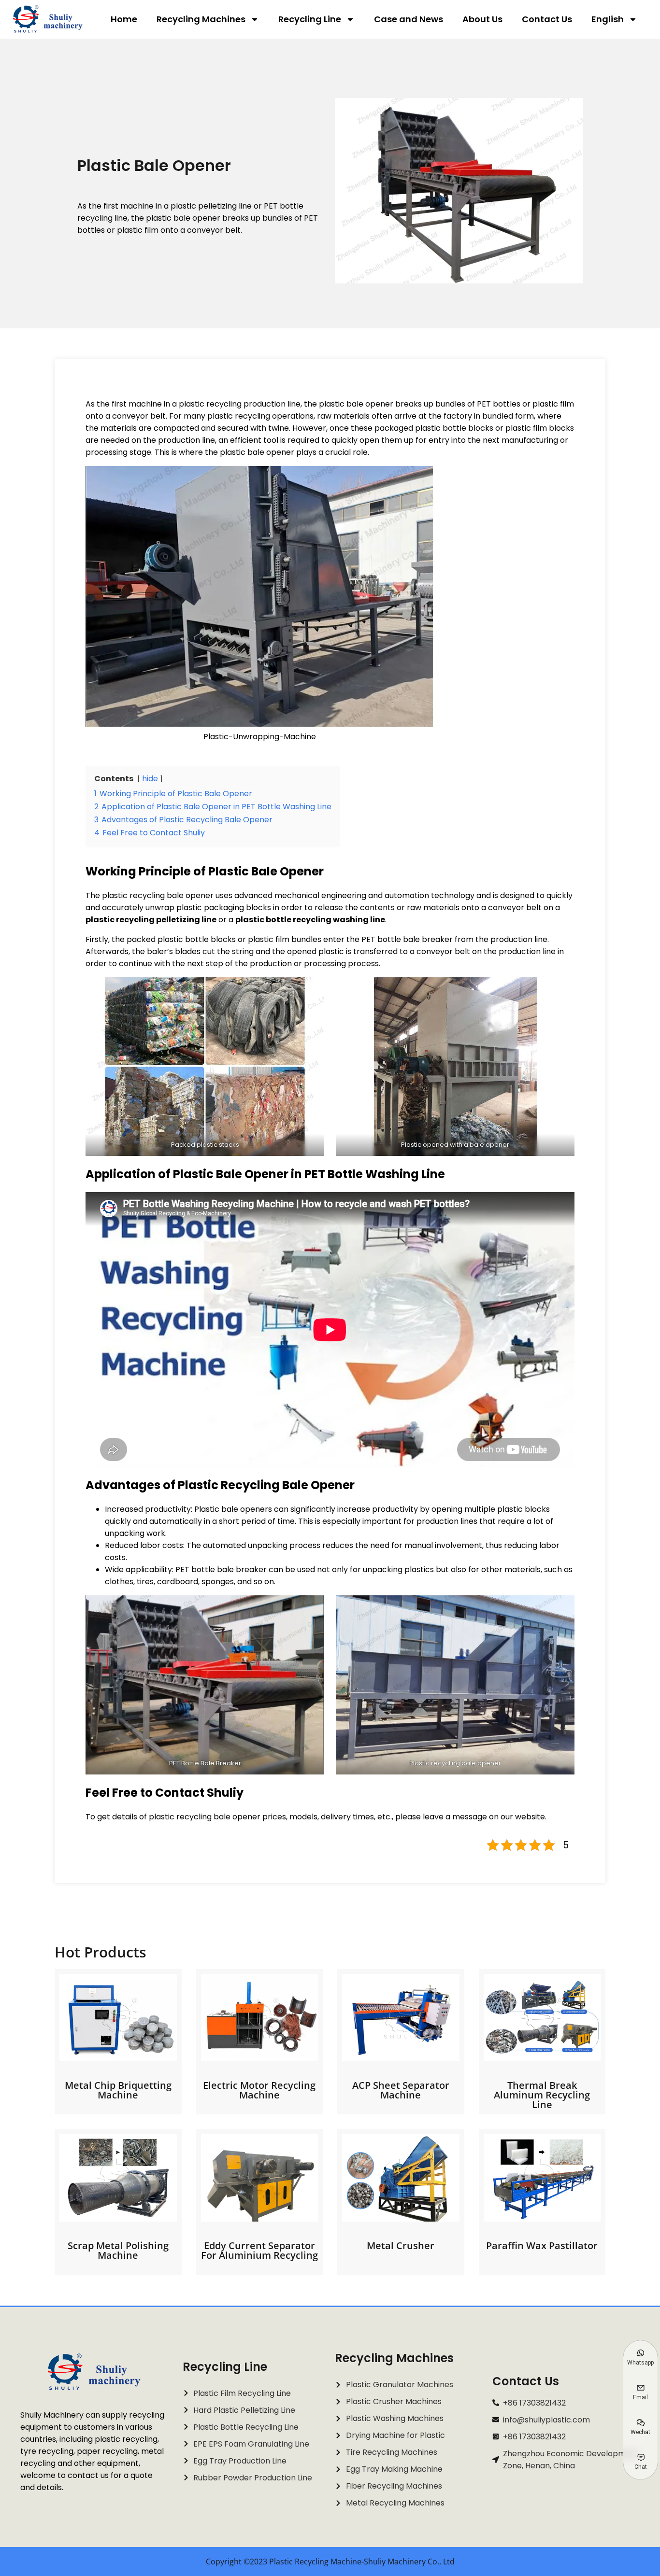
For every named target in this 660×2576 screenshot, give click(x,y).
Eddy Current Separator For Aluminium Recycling (259, 2250)
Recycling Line (310, 19)
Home (124, 19)
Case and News (409, 19)
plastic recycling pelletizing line (151, 920)
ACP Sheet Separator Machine (401, 2090)
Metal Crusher (401, 2245)
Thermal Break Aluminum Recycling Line (542, 2095)
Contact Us (547, 19)
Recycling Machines (201, 19)
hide (150, 779)
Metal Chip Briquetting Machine (118, 2090)
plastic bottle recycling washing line (310, 920)
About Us (482, 19)
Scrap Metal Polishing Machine (118, 2250)
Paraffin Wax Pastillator (542, 2245)
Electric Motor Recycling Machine (259, 2090)
